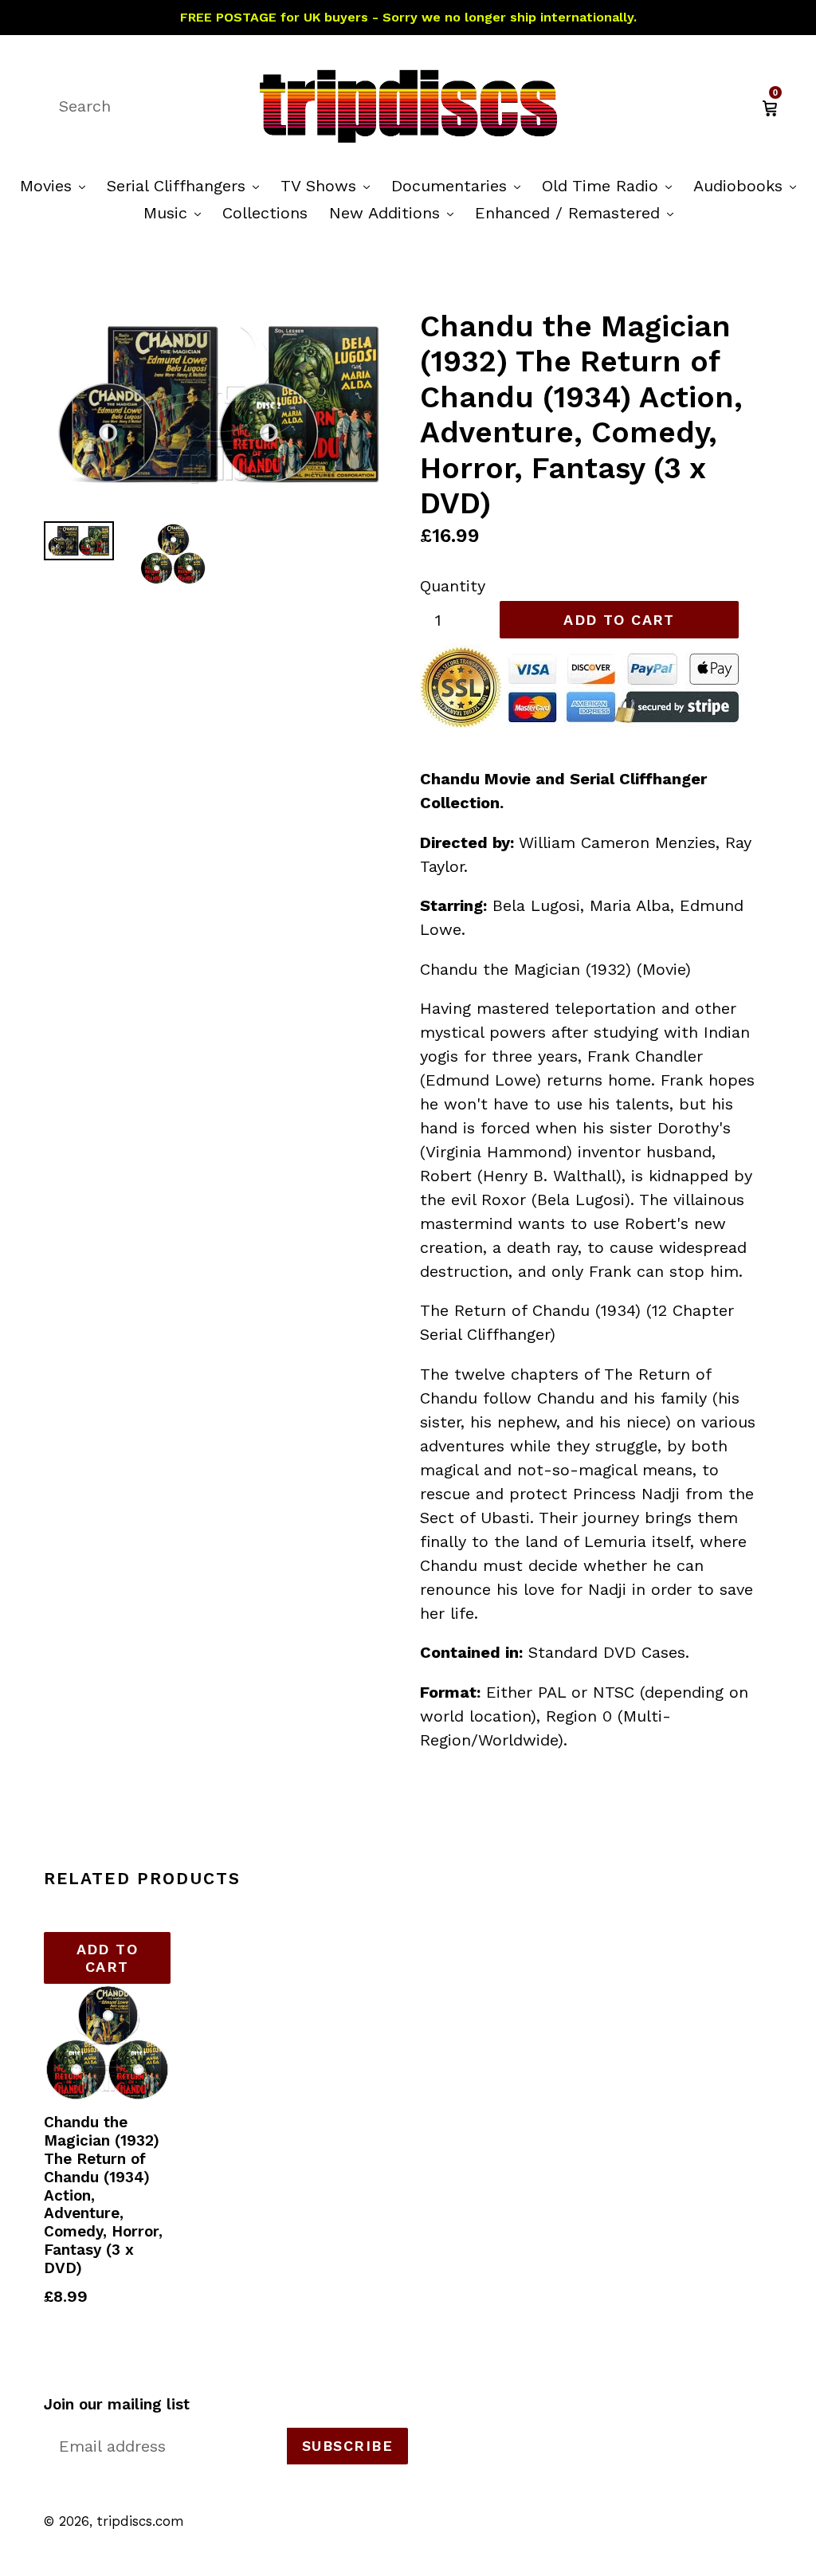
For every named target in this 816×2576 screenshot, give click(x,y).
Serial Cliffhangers (187, 185)
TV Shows (329, 185)
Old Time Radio (611, 185)
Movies (57, 185)
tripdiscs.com (141, 2521)
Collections (265, 213)
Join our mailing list (117, 2405)
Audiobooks (749, 185)
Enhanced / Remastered (578, 212)
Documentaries (460, 185)
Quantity (453, 586)
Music (176, 212)
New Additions (395, 212)
